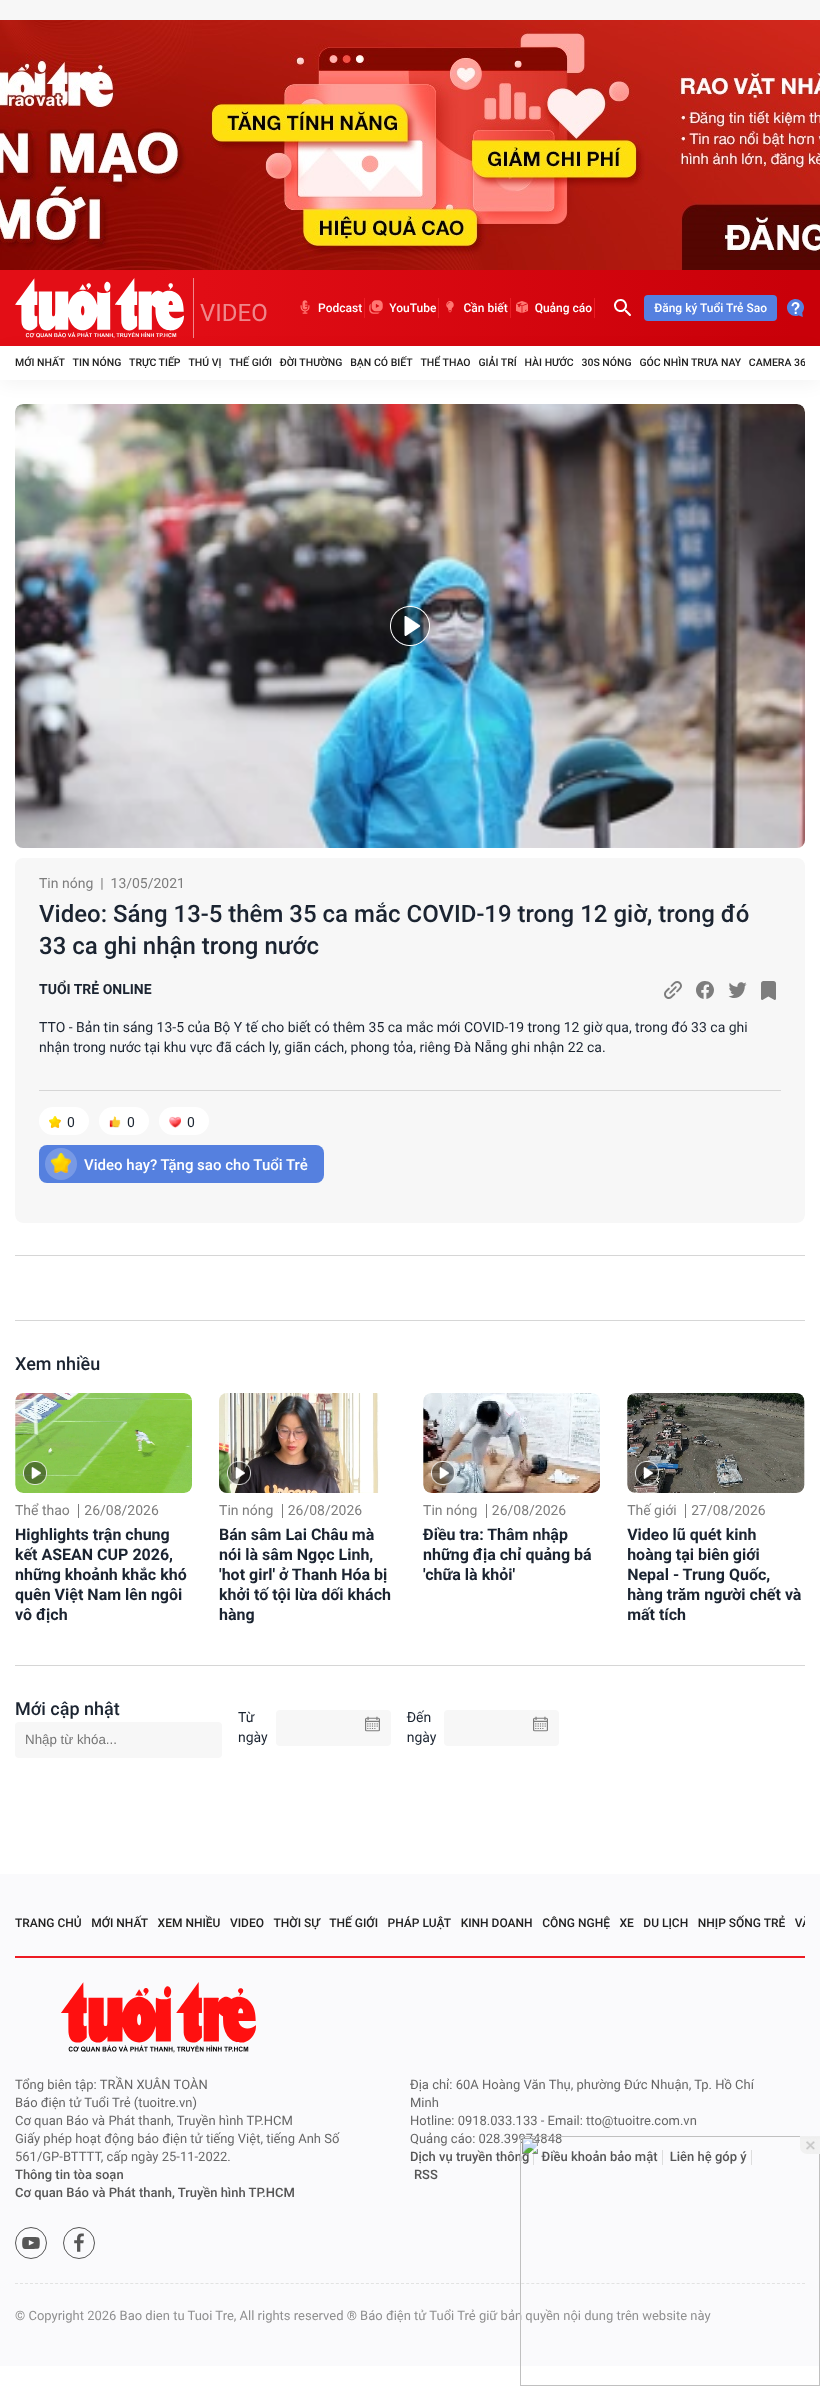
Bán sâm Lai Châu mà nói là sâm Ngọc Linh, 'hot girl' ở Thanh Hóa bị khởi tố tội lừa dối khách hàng (305, 1574)
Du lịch (665, 1923)
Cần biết (485, 308)
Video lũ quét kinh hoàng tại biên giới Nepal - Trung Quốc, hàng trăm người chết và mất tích (714, 1574)
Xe (626, 1923)
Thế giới (250, 362)
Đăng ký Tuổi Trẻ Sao (710, 308)
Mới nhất (40, 362)
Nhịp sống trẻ (742, 1923)
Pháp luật (420, 1923)
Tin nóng (97, 362)
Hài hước (549, 362)
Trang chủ (48, 1923)
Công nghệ (576, 1923)
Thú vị (204, 362)
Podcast (340, 308)
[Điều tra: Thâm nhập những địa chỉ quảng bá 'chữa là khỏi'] (511, 1443)
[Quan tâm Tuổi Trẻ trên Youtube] (31, 2243)
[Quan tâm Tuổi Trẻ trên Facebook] (79, 2243)
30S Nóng (606, 362)
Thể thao (445, 362)
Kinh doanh (497, 1923)
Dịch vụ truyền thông (469, 2157)
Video (247, 1923)
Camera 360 (780, 362)
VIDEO (234, 313)
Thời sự (297, 1923)
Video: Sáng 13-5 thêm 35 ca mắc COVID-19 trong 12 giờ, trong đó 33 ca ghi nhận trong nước (394, 930)
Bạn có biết (381, 362)
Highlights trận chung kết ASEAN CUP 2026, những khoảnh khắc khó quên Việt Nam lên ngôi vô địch (101, 1574)
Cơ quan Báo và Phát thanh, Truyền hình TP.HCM (155, 2193)
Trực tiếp (154, 362)
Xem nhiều (57, 1364)
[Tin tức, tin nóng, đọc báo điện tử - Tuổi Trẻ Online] (104, 308)
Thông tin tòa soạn (69, 2175)
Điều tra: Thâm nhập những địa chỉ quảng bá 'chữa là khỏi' (507, 1554)
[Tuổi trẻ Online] (161, 2017)
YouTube (412, 308)
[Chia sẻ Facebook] (705, 990)
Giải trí (497, 362)
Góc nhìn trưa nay (690, 362)
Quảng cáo (564, 308)
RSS (426, 2175)
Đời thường (311, 362)
